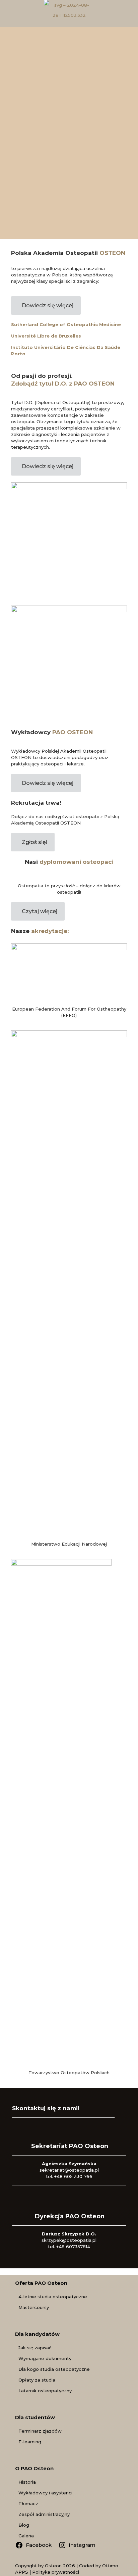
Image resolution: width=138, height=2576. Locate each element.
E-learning (30, 2442)
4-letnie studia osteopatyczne (53, 2297)
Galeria (26, 2536)
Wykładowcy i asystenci (45, 2493)
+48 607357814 (73, 2247)
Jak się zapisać (35, 2348)
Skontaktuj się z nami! (46, 2108)
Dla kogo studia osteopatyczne (54, 2369)
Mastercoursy (34, 2307)
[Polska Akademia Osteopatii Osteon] (69, 10)
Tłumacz (28, 2503)
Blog (24, 2525)
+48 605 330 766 (73, 2176)
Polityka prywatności (56, 2572)
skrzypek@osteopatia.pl (69, 2240)
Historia (27, 2482)
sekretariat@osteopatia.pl (69, 2170)
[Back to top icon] (124, 2562)
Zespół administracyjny (44, 2514)
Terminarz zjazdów (40, 2431)
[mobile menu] (129, 13)
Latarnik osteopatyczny (45, 2391)
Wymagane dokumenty (45, 2358)
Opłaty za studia (37, 2380)
